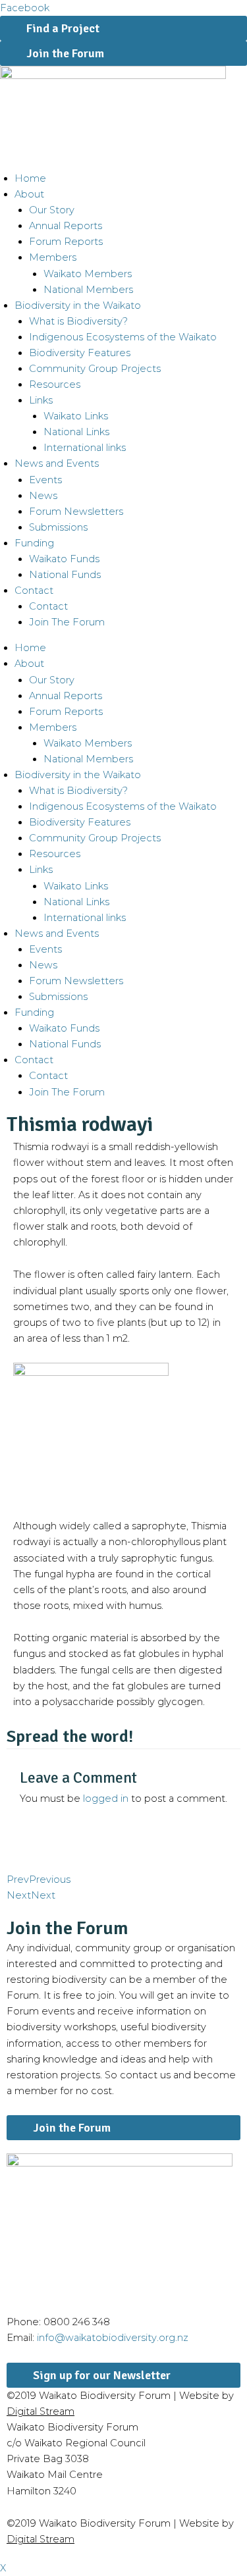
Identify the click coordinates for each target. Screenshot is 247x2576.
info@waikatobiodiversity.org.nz (113, 2338)
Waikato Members (88, 274)
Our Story (52, 210)
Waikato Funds (64, 559)
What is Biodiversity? (78, 321)
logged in (106, 1799)
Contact (48, 606)
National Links (76, 432)
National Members (88, 290)
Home (30, 178)
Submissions (58, 527)
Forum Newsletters (76, 512)
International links (85, 448)
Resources (55, 384)
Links (41, 400)
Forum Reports (66, 242)
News (43, 496)
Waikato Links (76, 416)
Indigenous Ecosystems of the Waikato (123, 337)
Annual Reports (66, 226)
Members (53, 257)
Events (45, 480)
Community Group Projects (95, 369)
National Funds (65, 575)
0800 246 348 (77, 2322)
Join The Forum (67, 622)
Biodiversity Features (80, 353)
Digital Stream (41, 2411)
